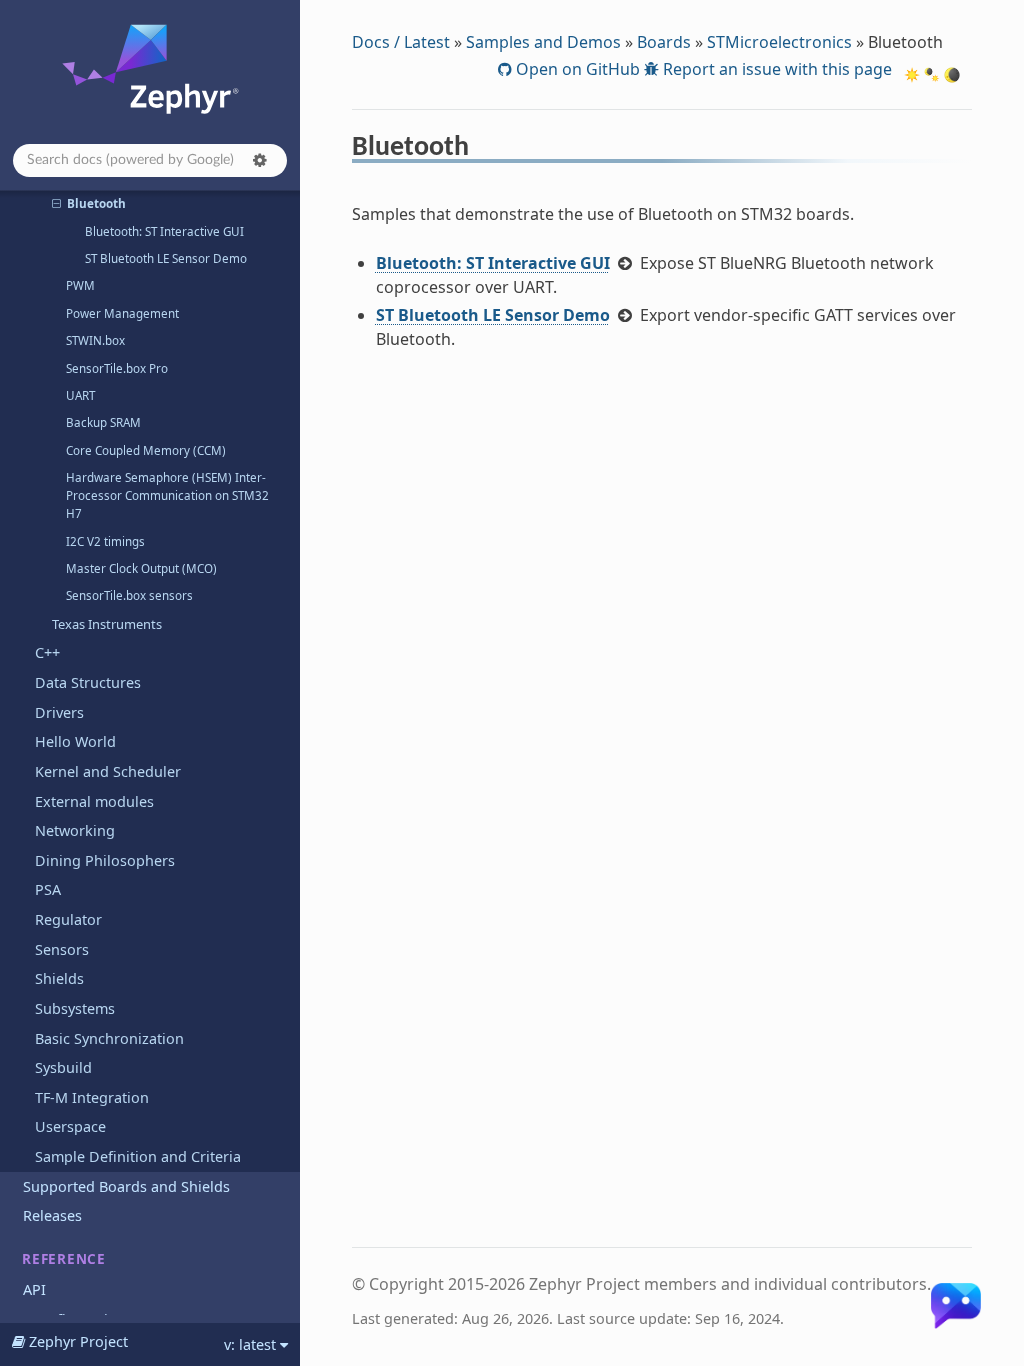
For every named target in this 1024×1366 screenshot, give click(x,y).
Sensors (62, 949)
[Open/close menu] (56, 204)
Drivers (59, 712)
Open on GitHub (576, 69)
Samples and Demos (543, 42)
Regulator (68, 919)
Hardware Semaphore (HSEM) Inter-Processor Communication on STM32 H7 (167, 495)
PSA (48, 889)
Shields (59, 978)
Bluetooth (96, 203)
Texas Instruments (107, 624)
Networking (75, 830)
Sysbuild (63, 1067)
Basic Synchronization (109, 1038)
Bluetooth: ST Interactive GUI (164, 231)
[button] (260, 160)
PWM (80, 285)
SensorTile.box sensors (129, 595)
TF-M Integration (92, 1097)
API (34, 1289)
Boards (664, 42)
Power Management (122, 313)
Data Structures (88, 682)
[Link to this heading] (482, 150)
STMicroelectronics (779, 42)
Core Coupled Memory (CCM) (146, 450)
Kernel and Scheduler (108, 771)
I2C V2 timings (105, 541)
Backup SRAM (103, 422)
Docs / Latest (401, 42)
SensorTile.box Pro (117, 368)
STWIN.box (95, 340)
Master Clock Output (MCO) (141, 568)
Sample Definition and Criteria (138, 1156)
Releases (52, 1215)
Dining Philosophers (105, 860)
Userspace (70, 1126)
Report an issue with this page (775, 69)
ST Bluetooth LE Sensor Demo (166, 258)
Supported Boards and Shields (126, 1186)
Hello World (75, 741)
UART (80, 395)
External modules (94, 801)
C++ (47, 652)
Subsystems (75, 1008)
